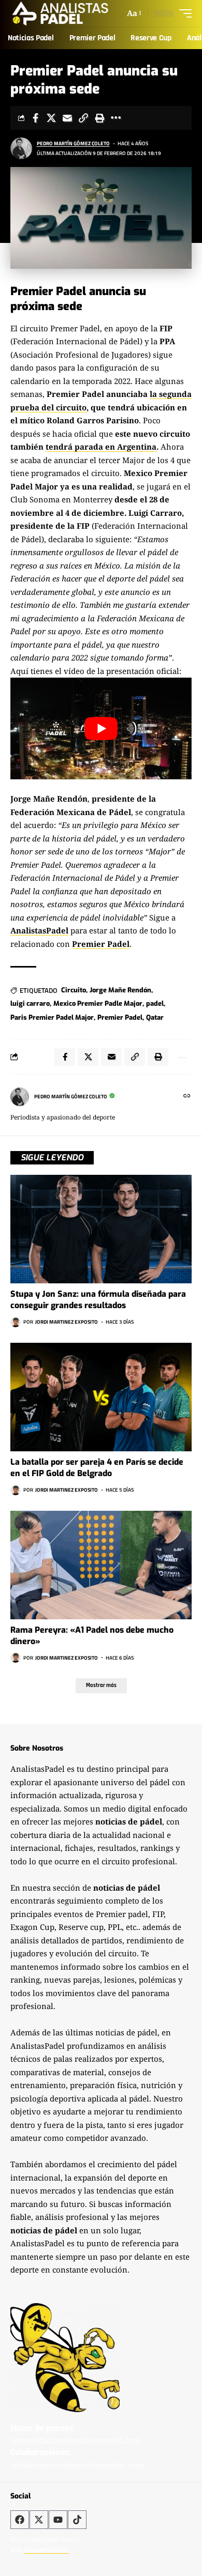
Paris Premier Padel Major (52, 1017)
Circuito (74, 990)
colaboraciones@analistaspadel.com (77, 2465)
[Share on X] (51, 118)
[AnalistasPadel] (60, 13)
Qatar (155, 1017)
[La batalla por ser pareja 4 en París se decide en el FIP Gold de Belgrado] (101, 1397)
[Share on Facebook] (35, 118)
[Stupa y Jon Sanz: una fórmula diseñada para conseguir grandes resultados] (101, 1229)
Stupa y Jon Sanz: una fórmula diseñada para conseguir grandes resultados (98, 1300)
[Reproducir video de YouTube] (101, 729)
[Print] (99, 118)
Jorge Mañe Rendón (120, 990)
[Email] (67, 118)
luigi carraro (30, 1003)
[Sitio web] (187, 1097)
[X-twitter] (39, 2520)
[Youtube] (58, 2520)
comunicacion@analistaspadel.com (75, 2440)
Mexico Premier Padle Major (98, 1003)
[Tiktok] (77, 2520)
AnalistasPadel (39, 930)
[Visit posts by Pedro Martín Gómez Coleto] (21, 148)
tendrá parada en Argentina (101, 447)
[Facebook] (20, 2520)
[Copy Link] (83, 118)
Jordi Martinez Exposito (67, 1322)
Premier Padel (101, 944)
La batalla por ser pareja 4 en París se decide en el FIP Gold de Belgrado (97, 1468)
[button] (133, 13)
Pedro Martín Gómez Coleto (73, 143)
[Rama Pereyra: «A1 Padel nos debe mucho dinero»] (101, 1565)
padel (155, 1003)
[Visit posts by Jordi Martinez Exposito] (16, 1322)
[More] (116, 118)
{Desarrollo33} (46, 2550)
